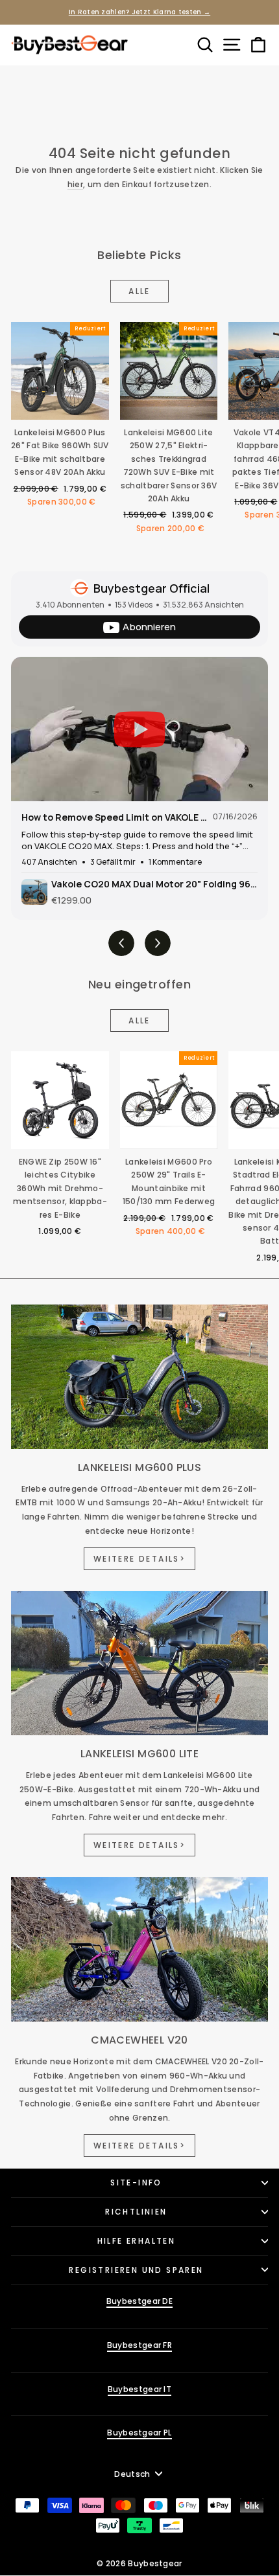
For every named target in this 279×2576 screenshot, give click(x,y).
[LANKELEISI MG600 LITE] (139, 1663)
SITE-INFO (136, 2183)
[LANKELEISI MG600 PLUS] (139, 1377)
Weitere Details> (139, 1559)
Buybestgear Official (152, 588)
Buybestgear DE (139, 2301)
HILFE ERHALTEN (137, 2241)
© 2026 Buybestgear (139, 2563)
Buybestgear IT (139, 2389)
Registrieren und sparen (136, 2270)
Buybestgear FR (139, 2345)
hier (75, 184)
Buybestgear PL (139, 2433)
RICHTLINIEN (136, 2212)
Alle (139, 291)
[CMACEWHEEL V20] (139, 1949)
